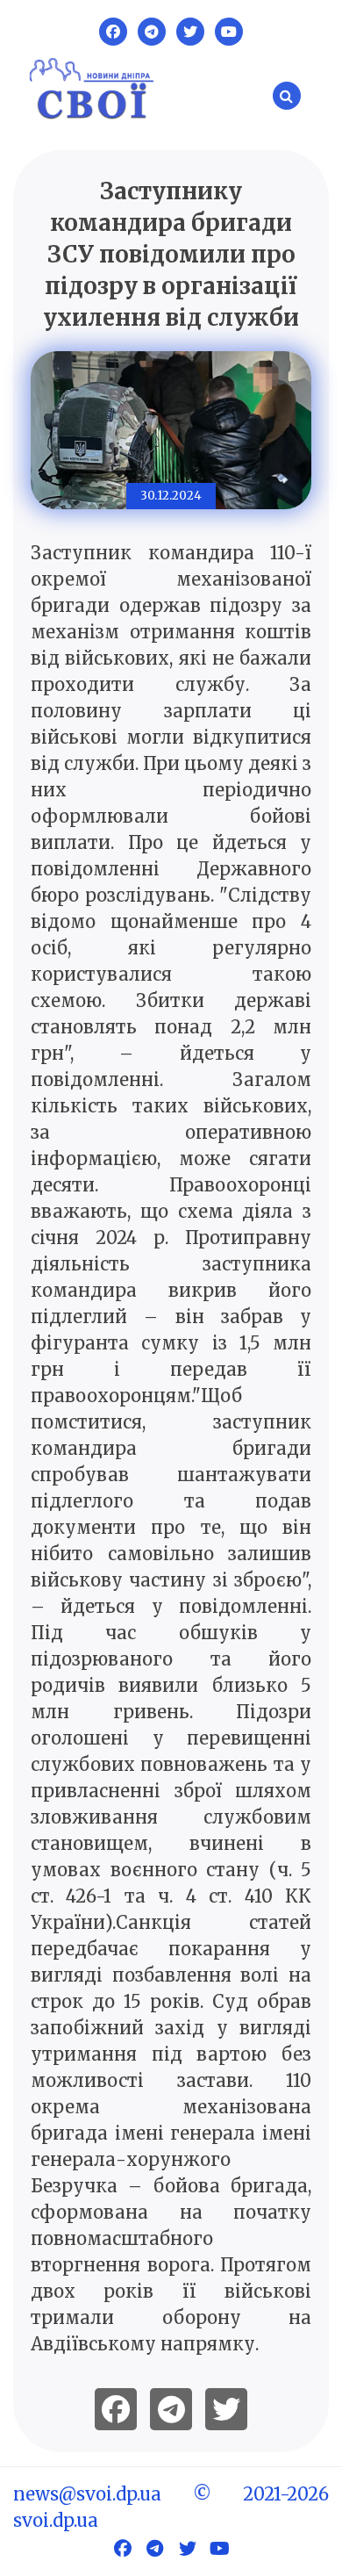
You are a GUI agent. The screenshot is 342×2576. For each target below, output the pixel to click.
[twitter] (226, 2409)
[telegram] (171, 2409)
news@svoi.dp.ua (87, 2494)
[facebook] (116, 2409)
